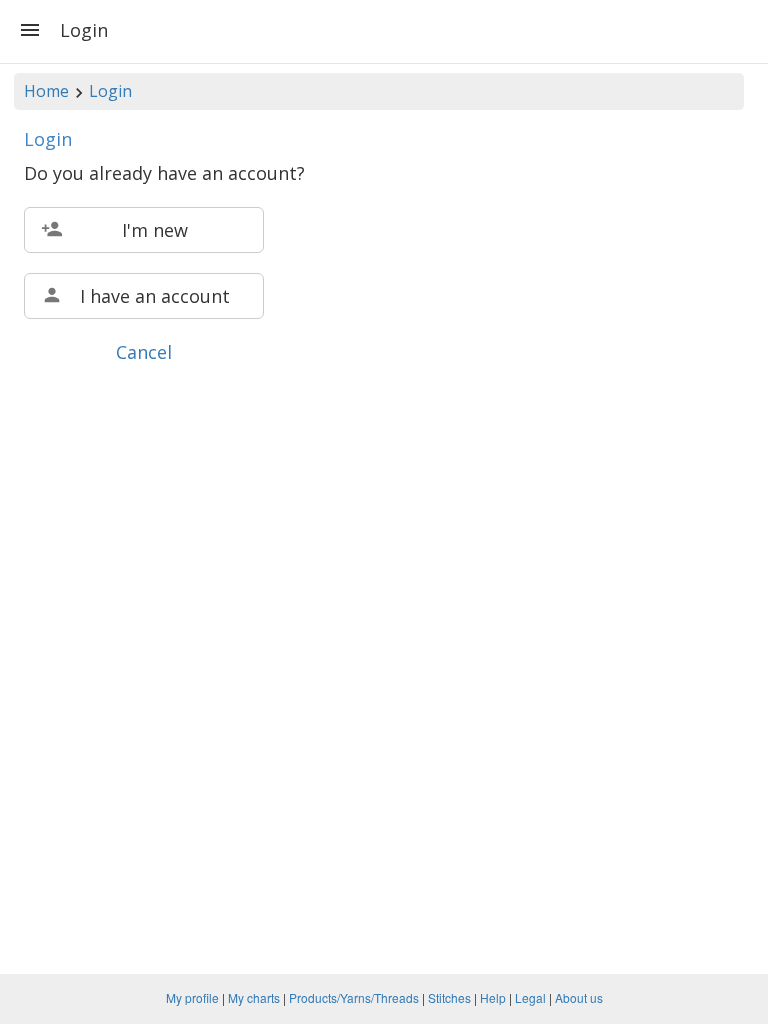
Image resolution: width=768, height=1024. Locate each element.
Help (493, 997)
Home (46, 91)
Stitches (449, 997)
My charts (254, 997)
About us (579, 997)
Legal (530, 997)
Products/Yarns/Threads (354, 997)
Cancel (144, 352)
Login (110, 91)
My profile (192, 997)
